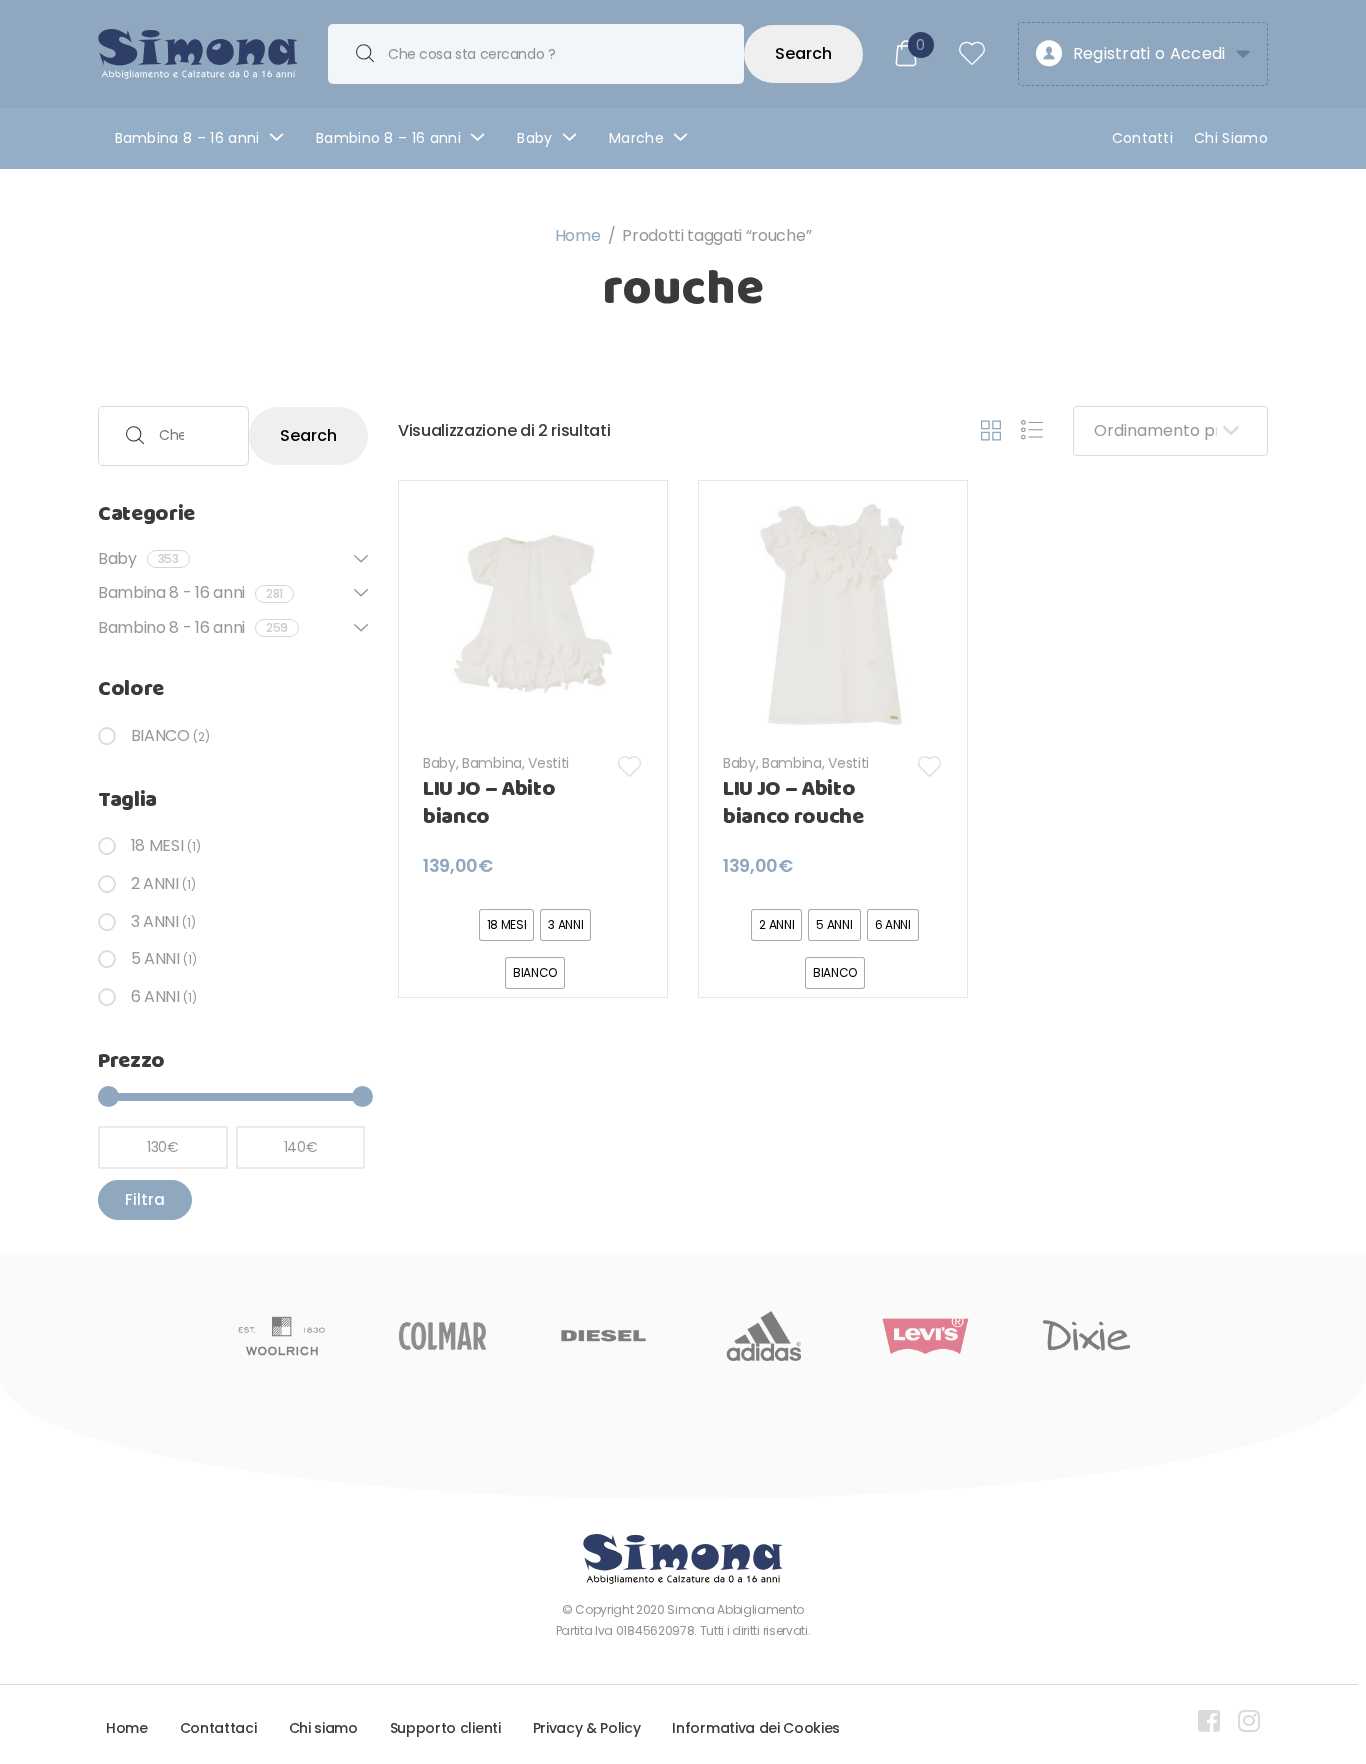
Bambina (492, 763)
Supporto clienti (445, 1728)
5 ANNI (155, 958)
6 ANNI (155, 996)
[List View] (1032, 431)
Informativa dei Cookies (756, 1728)
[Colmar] (442, 1336)
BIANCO (160, 735)
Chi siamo (323, 1728)
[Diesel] (603, 1336)
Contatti (1143, 138)
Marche (636, 138)
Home (578, 235)
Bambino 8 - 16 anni (193, 627)
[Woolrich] (281, 1336)
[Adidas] (764, 1336)
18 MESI (157, 845)
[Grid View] (991, 431)
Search (803, 53)
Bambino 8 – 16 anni (388, 138)
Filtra (145, 1199)
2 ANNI (155, 883)
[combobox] (536, 54)
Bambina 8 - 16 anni (190, 592)
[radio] (507, 925)
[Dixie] (1086, 1336)
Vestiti (548, 763)
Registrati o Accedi (1149, 53)
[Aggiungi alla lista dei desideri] (630, 766)
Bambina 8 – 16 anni (187, 138)
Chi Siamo (1231, 138)
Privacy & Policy (587, 1728)
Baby (534, 138)
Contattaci (218, 1728)
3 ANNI (155, 921)
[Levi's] (925, 1336)
